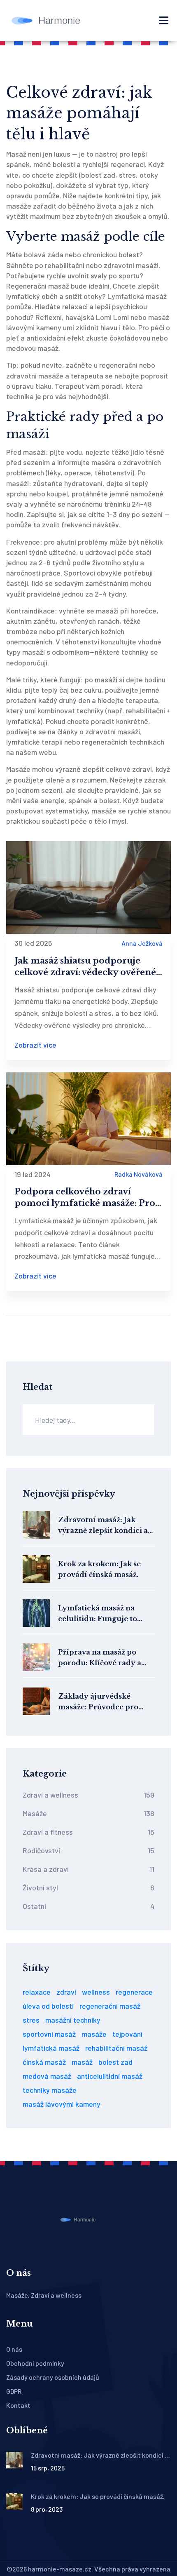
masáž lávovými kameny (62, 2104)
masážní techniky (73, 2020)
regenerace (134, 1992)
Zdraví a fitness (88, 1832)
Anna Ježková (142, 943)
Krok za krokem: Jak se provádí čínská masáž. (99, 1569)
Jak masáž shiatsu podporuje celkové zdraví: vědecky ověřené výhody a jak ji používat (85, 967)
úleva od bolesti (48, 2006)
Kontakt (18, 2405)
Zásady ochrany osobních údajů (53, 2377)
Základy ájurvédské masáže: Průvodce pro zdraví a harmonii (98, 1702)
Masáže (88, 1813)
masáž (82, 2062)
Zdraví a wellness (88, 1795)
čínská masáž (44, 2062)
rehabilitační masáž (116, 2048)
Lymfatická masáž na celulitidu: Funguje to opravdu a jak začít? (98, 1614)
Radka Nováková (139, 1174)
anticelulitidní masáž (110, 2076)
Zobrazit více (35, 1045)
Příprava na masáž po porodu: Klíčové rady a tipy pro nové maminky (101, 1658)
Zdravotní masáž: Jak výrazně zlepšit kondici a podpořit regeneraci (103, 1526)
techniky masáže (50, 2090)
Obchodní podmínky (35, 2363)
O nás (14, 2349)
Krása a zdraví (88, 1869)
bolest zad (115, 2062)
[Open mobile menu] (164, 21)
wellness (96, 1992)
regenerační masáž (110, 2006)
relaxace (37, 1992)
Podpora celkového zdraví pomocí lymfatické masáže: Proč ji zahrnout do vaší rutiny (87, 1198)
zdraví (66, 1992)
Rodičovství (88, 1850)
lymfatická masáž (51, 2048)
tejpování (127, 2034)
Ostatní (88, 1906)
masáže (94, 2034)
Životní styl (88, 1887)
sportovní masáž (49, 2034)
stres (31, 2020)
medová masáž (47, 2076)
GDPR (14, 2391)
